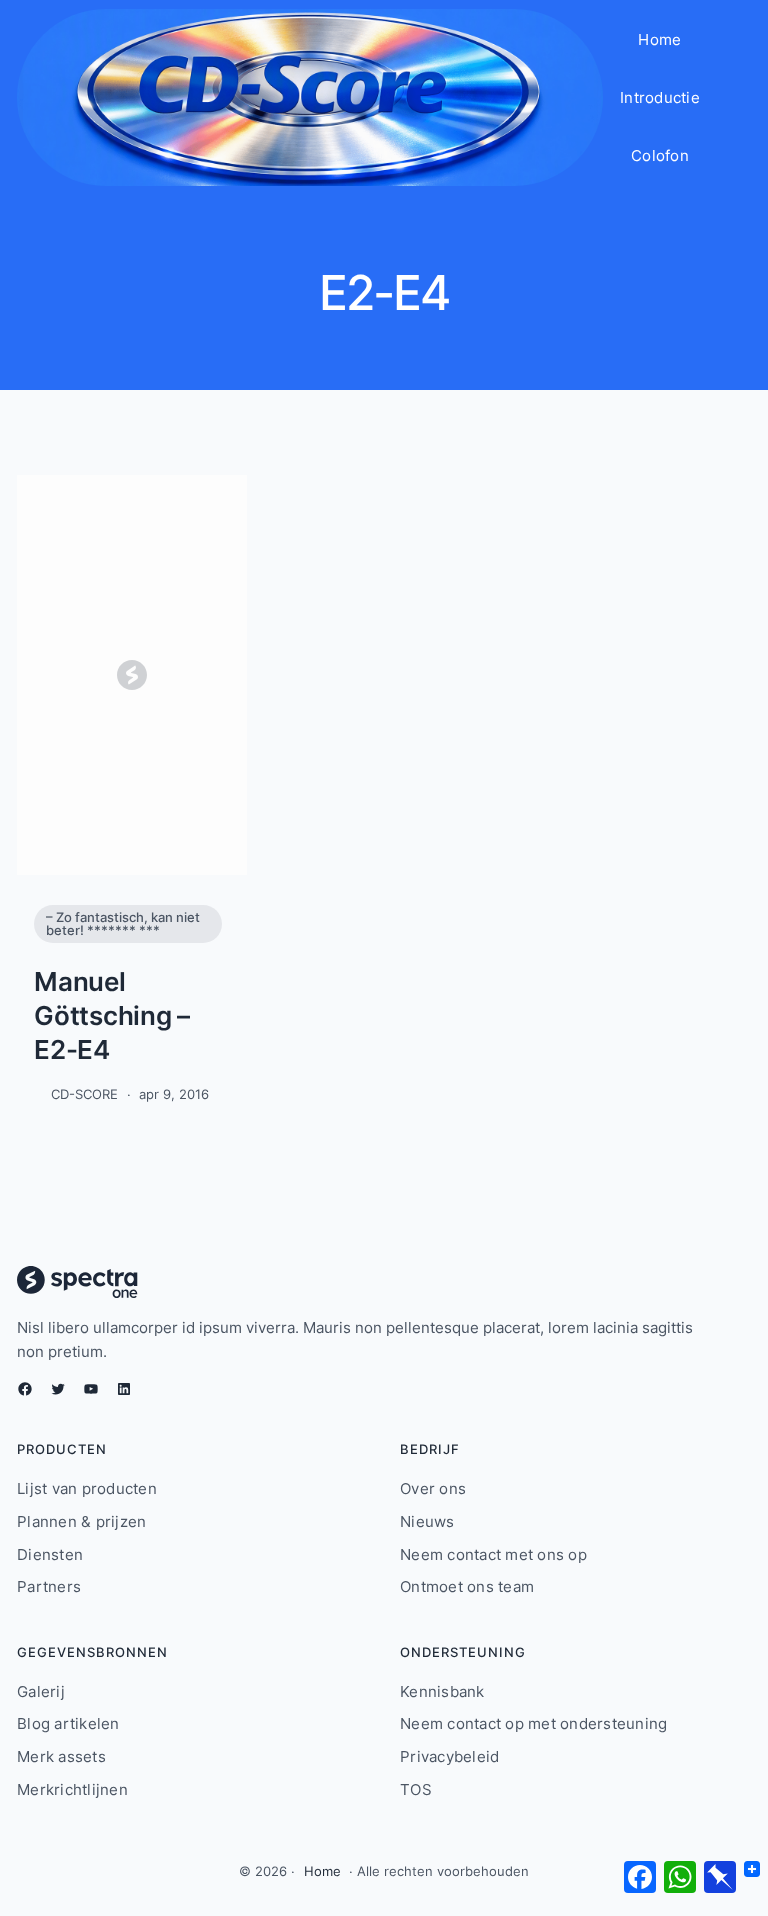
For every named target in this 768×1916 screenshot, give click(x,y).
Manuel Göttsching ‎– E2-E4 (112, 1015)
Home (322, 1871)
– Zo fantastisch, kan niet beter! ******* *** (123, 923)
